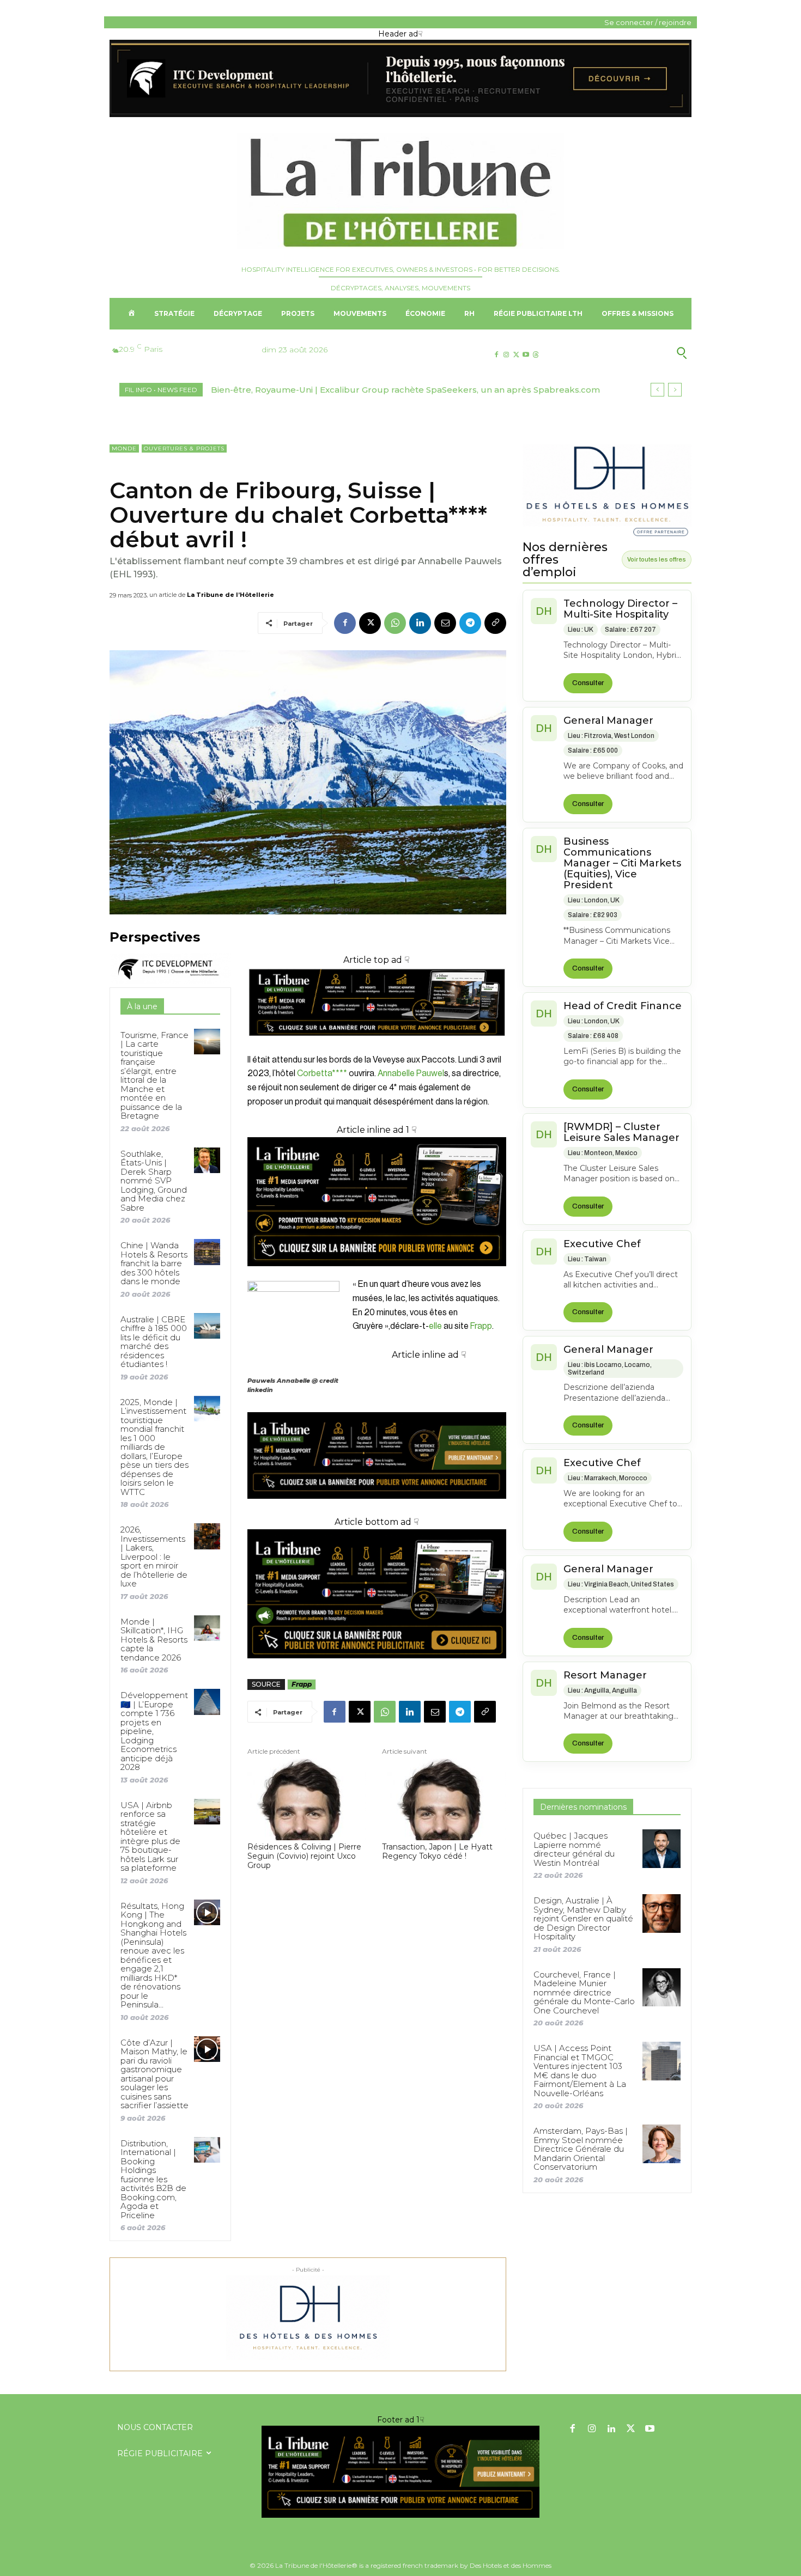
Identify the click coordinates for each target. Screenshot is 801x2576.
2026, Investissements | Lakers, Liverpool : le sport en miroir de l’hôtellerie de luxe (154, 1556)
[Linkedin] (420, 623)
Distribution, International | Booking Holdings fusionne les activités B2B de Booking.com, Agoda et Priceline (153, 2179)
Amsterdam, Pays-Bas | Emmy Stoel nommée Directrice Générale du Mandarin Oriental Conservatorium (581, 2149)
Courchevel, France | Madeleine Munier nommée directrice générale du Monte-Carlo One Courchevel (584, 1992)
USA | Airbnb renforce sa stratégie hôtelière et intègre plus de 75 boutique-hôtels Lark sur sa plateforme (150, 1837)
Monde (124, 448)
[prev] (657, 390)
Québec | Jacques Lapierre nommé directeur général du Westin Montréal (574, 1849)
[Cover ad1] (377, 1594)
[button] (629, 353)
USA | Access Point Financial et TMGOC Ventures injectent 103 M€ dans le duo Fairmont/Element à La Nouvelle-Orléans (580, 2071)
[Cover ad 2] (377, 1202)
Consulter (588, 683)
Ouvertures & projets (184, 448)
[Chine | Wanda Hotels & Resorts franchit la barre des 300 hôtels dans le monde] (207, 1252)
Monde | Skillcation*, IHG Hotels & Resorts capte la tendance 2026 (154, 1640)
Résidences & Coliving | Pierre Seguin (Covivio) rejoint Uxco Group (304, 1856)
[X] (516, 355)
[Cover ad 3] (377, 1507)
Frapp (481, 1326)
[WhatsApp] (395, 623)
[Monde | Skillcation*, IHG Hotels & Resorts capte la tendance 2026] (207, 1628)
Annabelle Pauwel (411, 1073)
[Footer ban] (400, 2472)
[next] (675, 390)
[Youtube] (526, 355)
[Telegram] (470, 623)
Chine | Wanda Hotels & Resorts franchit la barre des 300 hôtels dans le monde (154, 1263)
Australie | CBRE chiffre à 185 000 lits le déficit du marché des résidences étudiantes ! (154, 1342)
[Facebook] (496, 355)
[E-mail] (445, 623)
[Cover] (377, 1046)
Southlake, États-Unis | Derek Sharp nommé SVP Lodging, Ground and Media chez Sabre (154, 1181)
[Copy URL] (495, 623)
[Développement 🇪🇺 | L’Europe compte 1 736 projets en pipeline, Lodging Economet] (207, 1702)
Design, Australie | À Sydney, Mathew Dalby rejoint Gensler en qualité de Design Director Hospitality (583, 1918)
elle (435, 1326)
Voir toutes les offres (657, 559)
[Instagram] (506, 355)
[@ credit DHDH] (400, 114)
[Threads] (536, 355)
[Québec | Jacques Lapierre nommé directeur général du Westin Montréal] (662, 1848)
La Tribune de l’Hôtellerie (230, 595)
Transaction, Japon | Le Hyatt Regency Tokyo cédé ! (437, 1852)
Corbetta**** (322, 1073)
